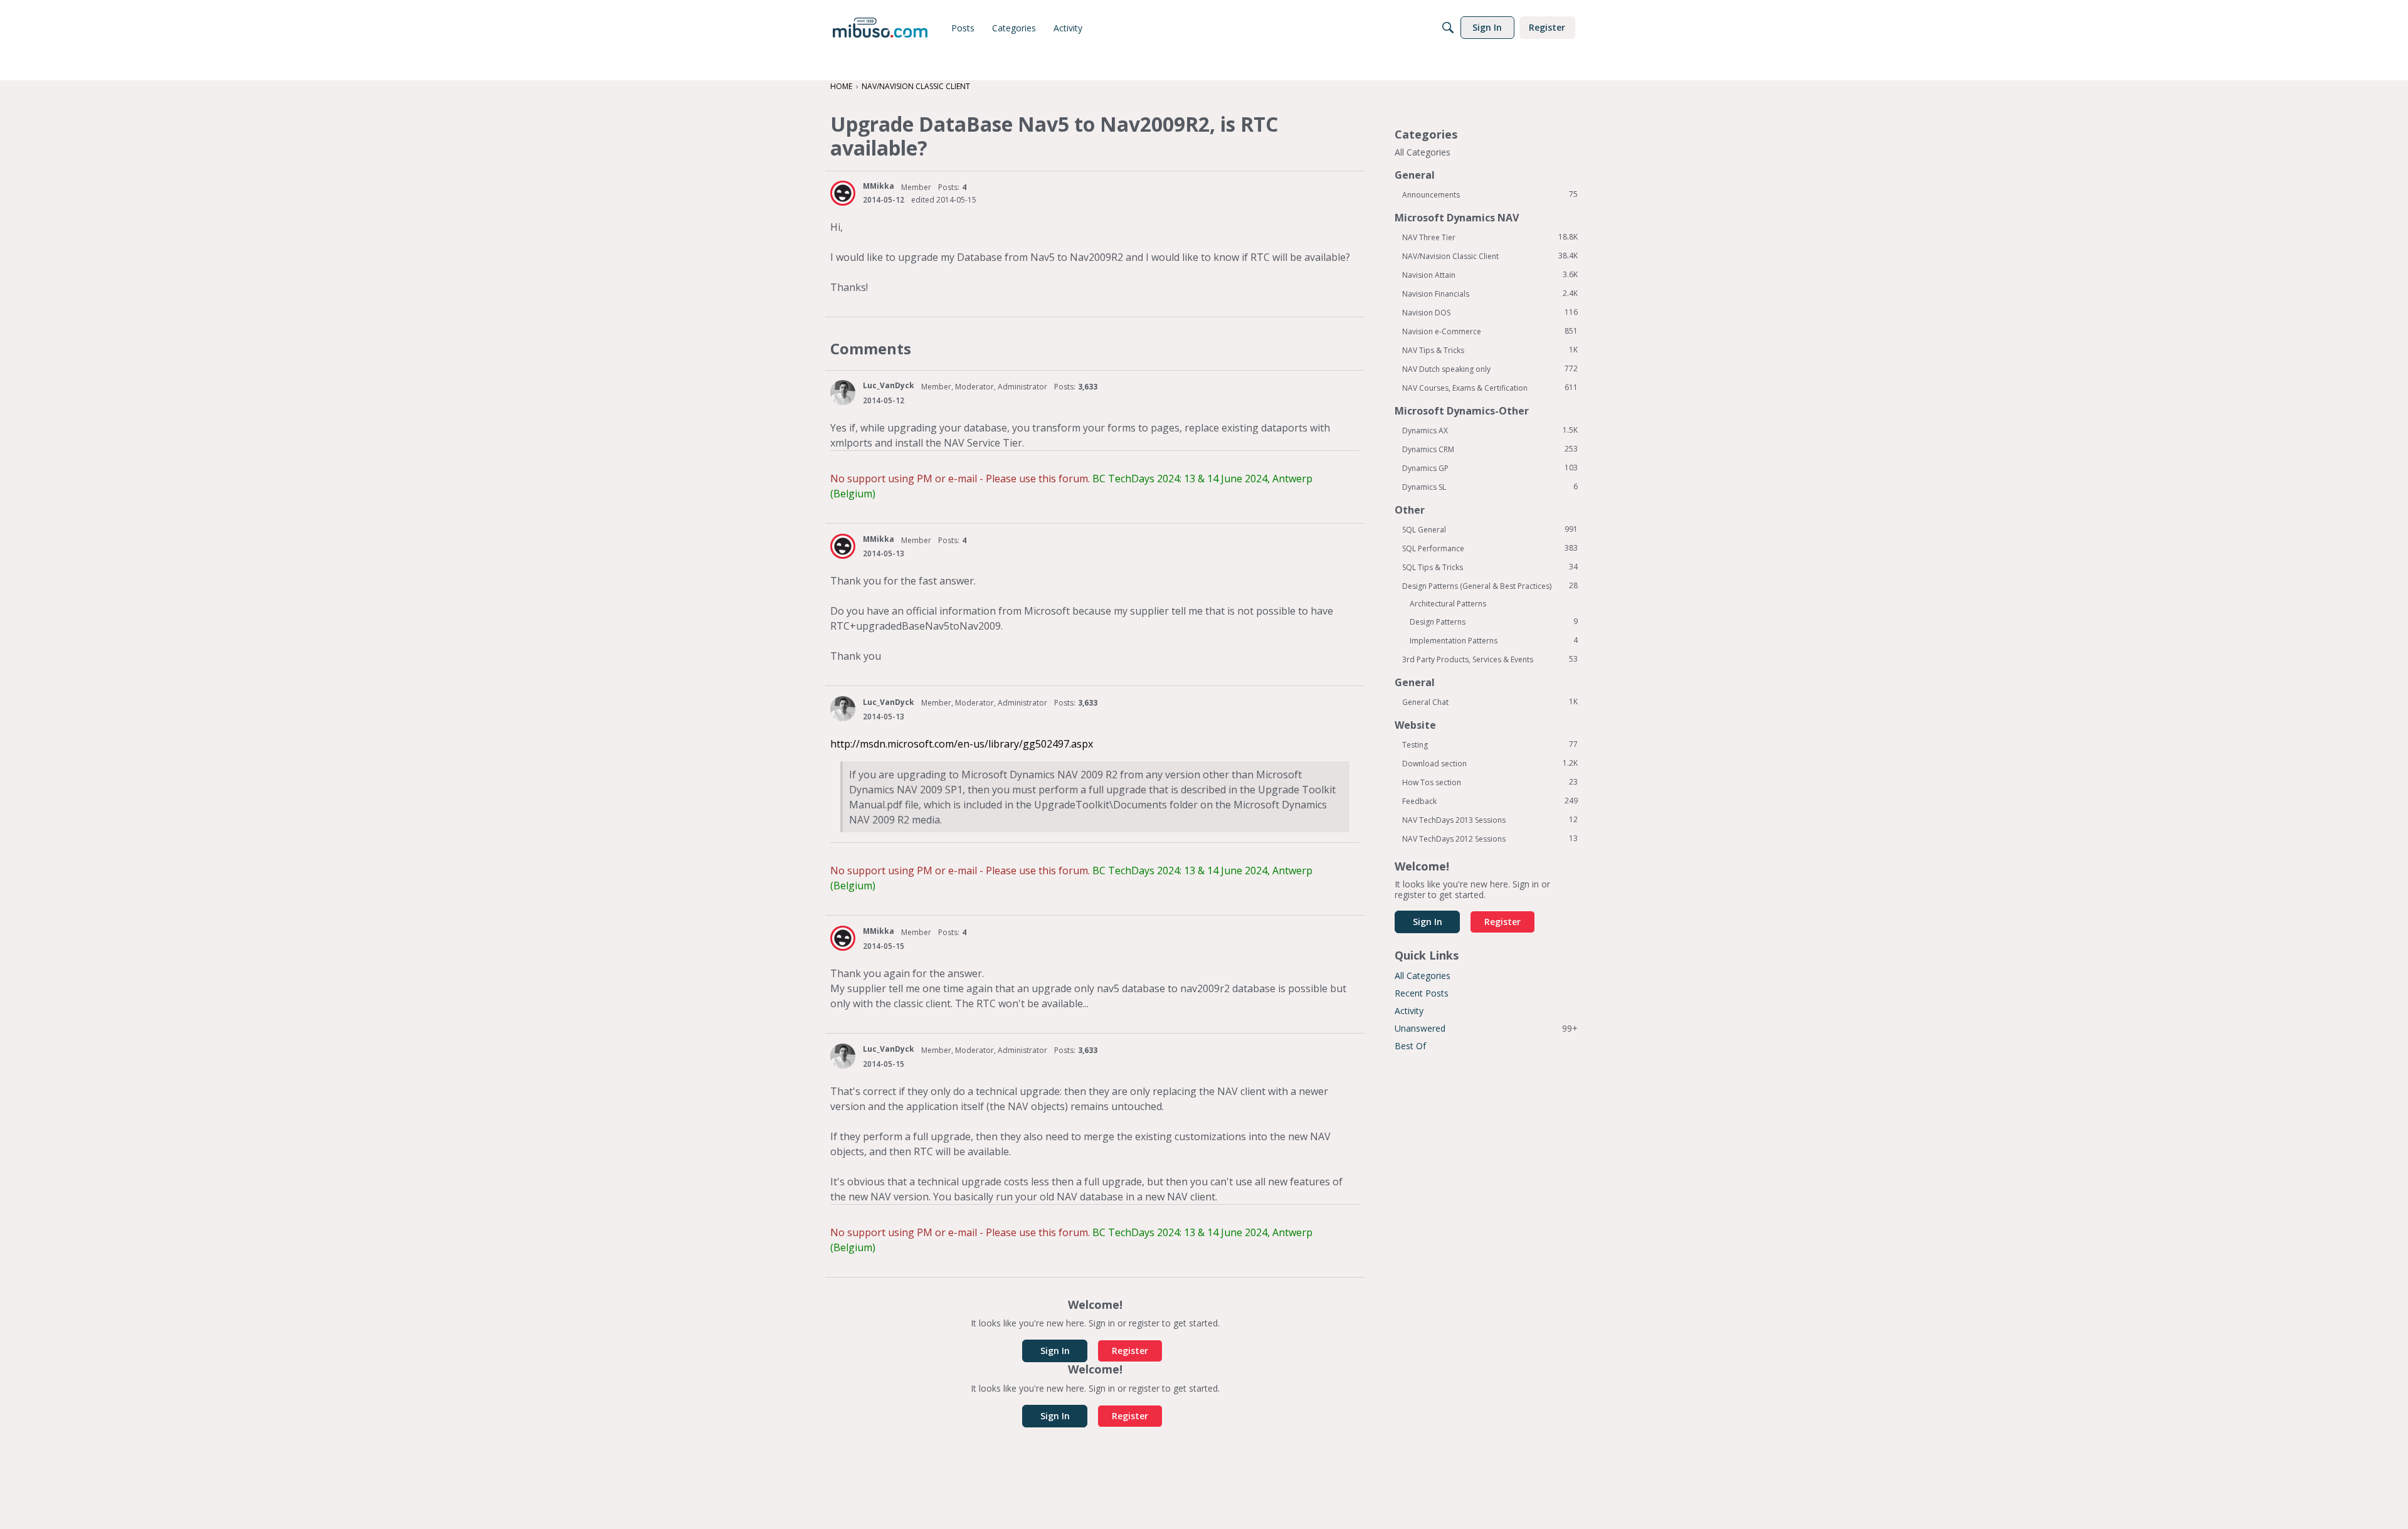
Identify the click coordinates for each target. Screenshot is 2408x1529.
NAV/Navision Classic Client (1490, 256)
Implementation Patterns (1494, 640)
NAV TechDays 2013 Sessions (1490, 820)
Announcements (1490, 194)
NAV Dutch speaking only (1490, 369)
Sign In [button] (1055, 1351)
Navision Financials (1490, 294)
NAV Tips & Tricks (1490, 350)
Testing (1490, 744)
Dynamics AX (1490, 430)
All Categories (1423, 152)
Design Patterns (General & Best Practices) (1490, 586)
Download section (1490, 763)
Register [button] (1130, 1351)
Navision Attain (1490, 275)
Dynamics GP (1490, 468)
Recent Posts (1422, 993)
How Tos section (1490, 782)
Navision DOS (1490, 312)
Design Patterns (1494, 622)
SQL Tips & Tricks (1490, 567)
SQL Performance (1490, 548)
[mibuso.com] (880, 28)
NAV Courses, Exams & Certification (1490, 388)
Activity (1409, 1011)
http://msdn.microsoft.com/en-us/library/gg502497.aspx (962, 744)
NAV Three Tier (1490, 237)
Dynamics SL (1490, 487)
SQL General (1490, 529)
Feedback (1490, 801)
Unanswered (1486, 1028)
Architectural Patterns (1448, 604)
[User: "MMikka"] (843, 193)
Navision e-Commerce (1490, 331)
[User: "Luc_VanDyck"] (843, 393)
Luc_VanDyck (889, 385)
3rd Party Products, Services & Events (1490, 659)
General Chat (1490, 702)
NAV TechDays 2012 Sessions (1490, 839)
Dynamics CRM (1490, 449)
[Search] (1448, 28)
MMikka (879, 186)
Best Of (1410, 1046)
